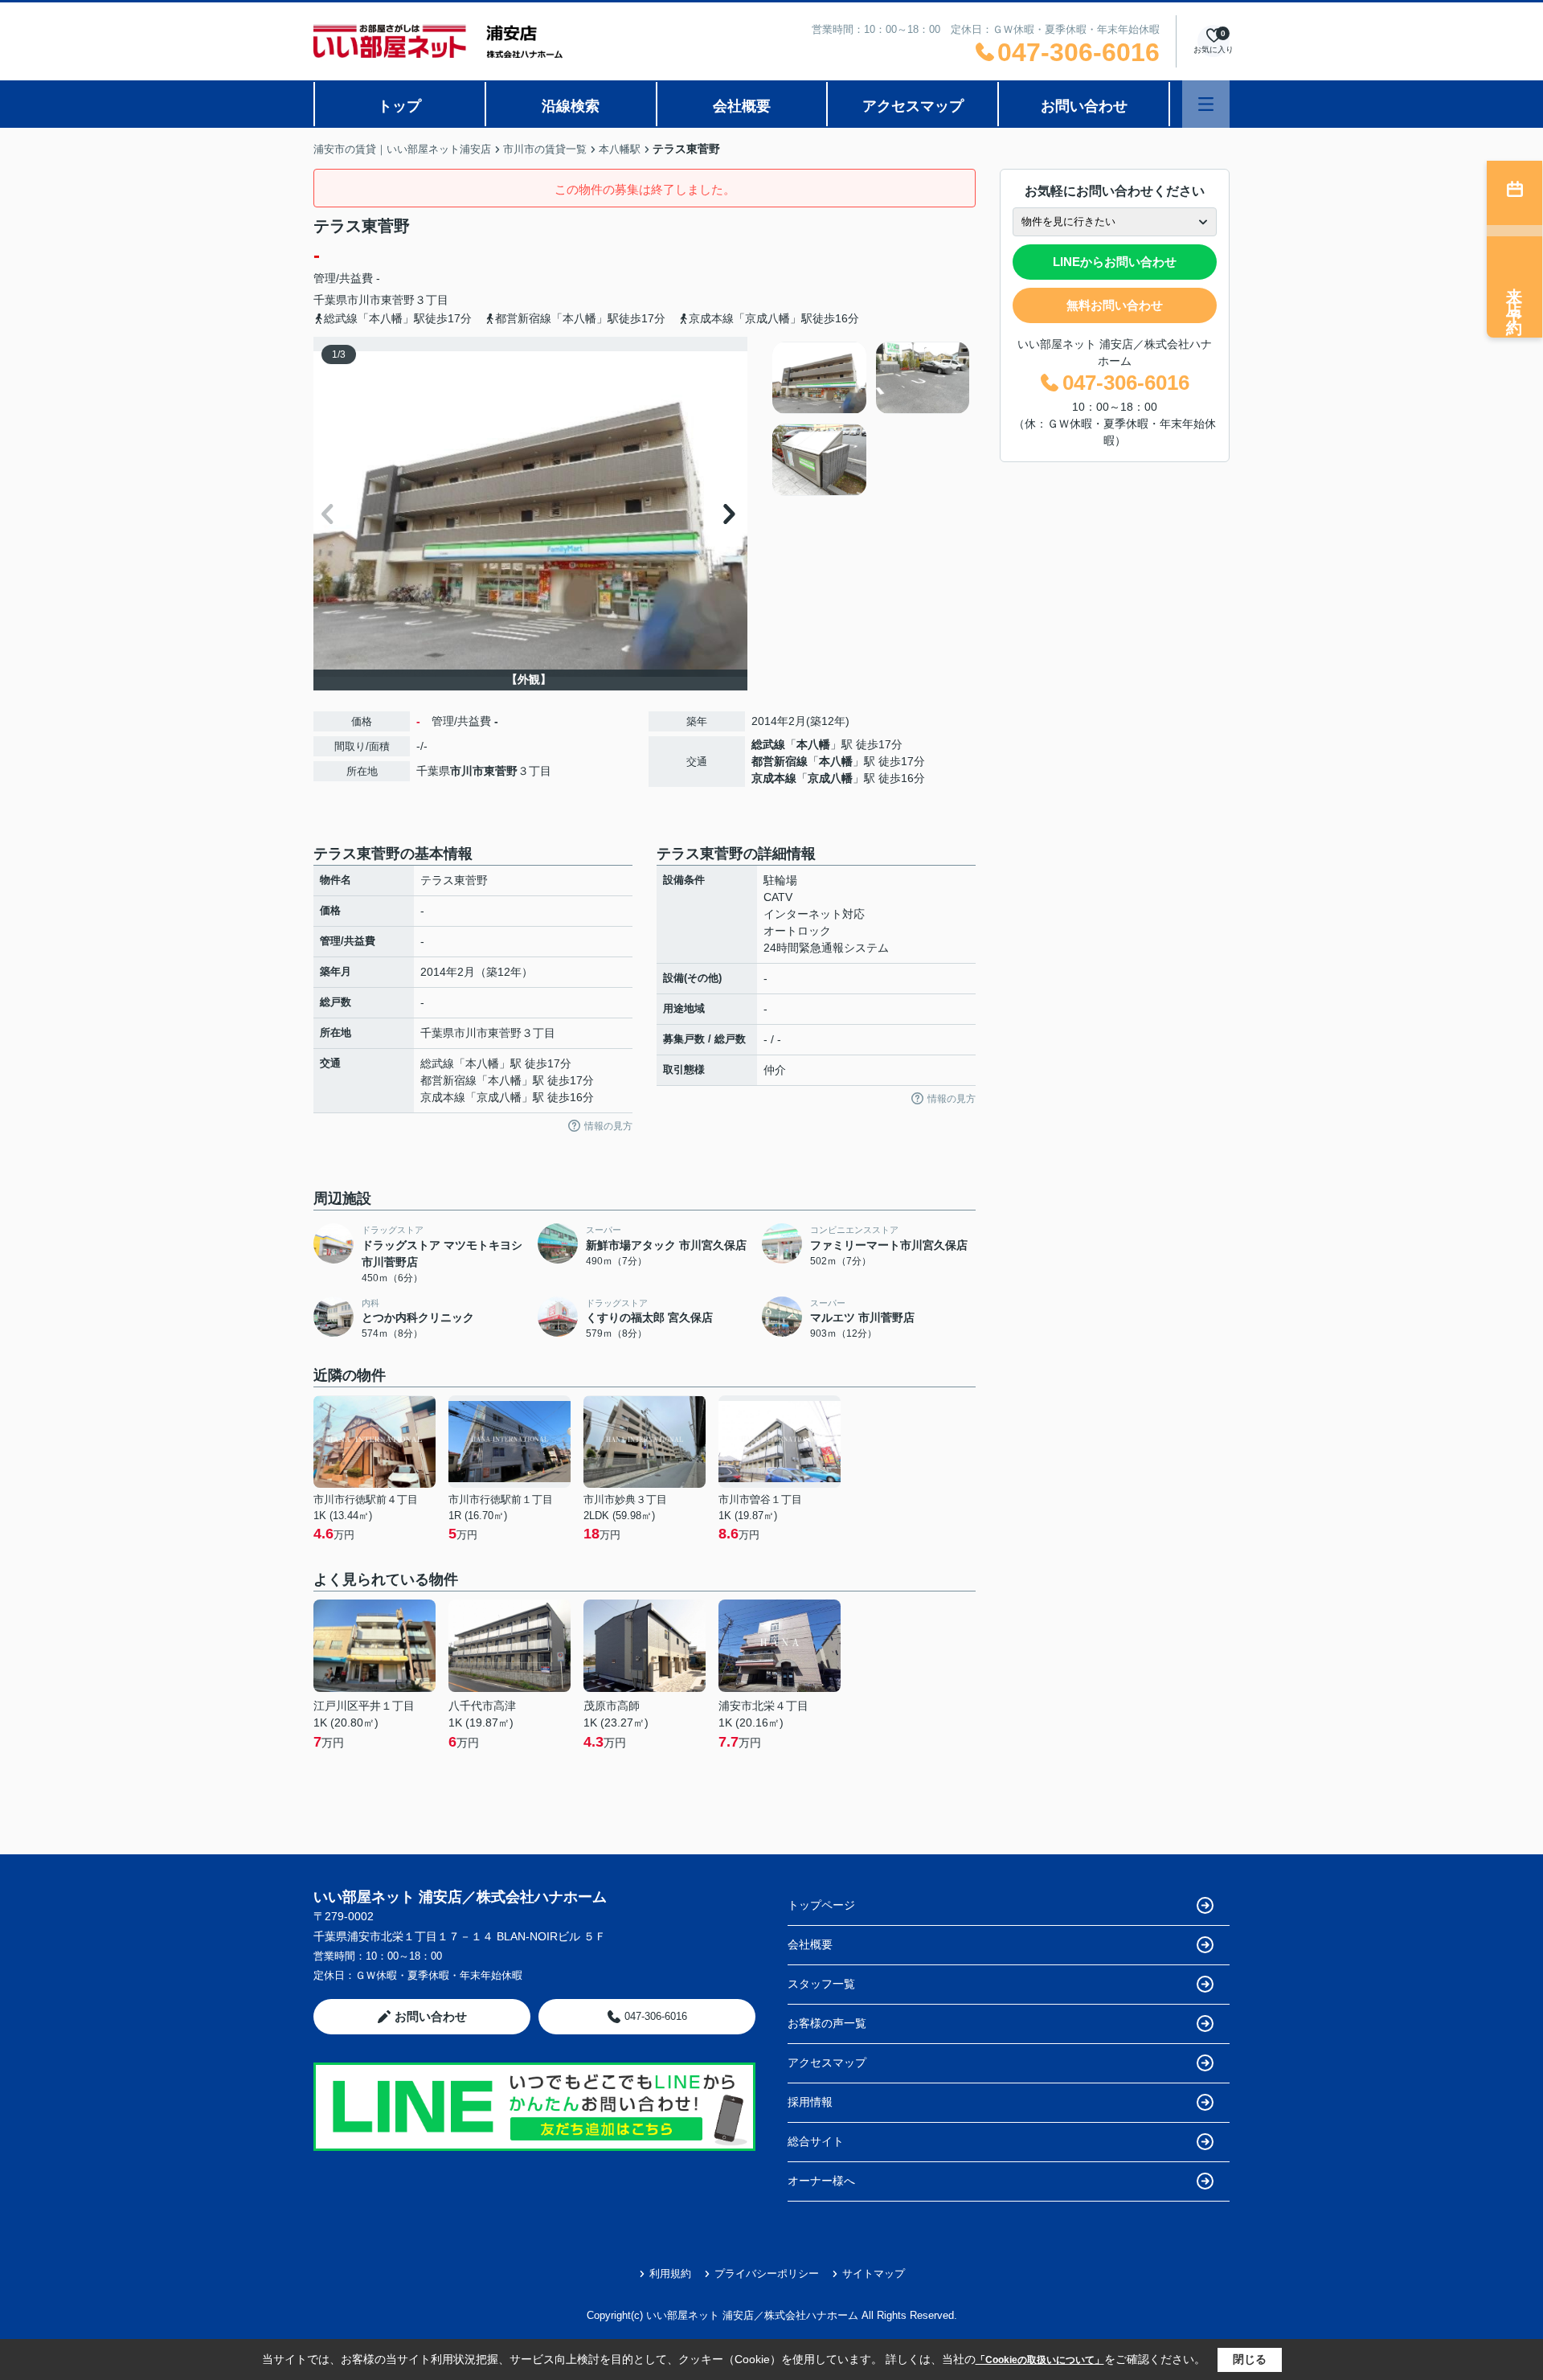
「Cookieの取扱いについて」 (1040, 2360)
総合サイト (816, 2141)
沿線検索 (571, 106)
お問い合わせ (1084, 106)
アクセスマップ (913, 106)
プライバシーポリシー (767, 2273)
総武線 (768, 744)
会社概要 (742, 106)
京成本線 (774, 778)
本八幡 (813, 744)
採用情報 (810, 2102)
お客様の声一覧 (827, 2023)
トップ (399, 106)
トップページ (821, 1905)
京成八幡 (830, 778)
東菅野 (398, 300)
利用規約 (670, 2273)
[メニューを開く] (1206, 104)
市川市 (364, 300)
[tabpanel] (872, 419)
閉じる (1250, 2359)
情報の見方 (608, 1126)
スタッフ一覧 (821, 1984)
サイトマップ (874, 2273)
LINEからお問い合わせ (1115, 262)
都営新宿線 (780, 761)
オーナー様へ (821, 2181)
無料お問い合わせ (1115, 305)
